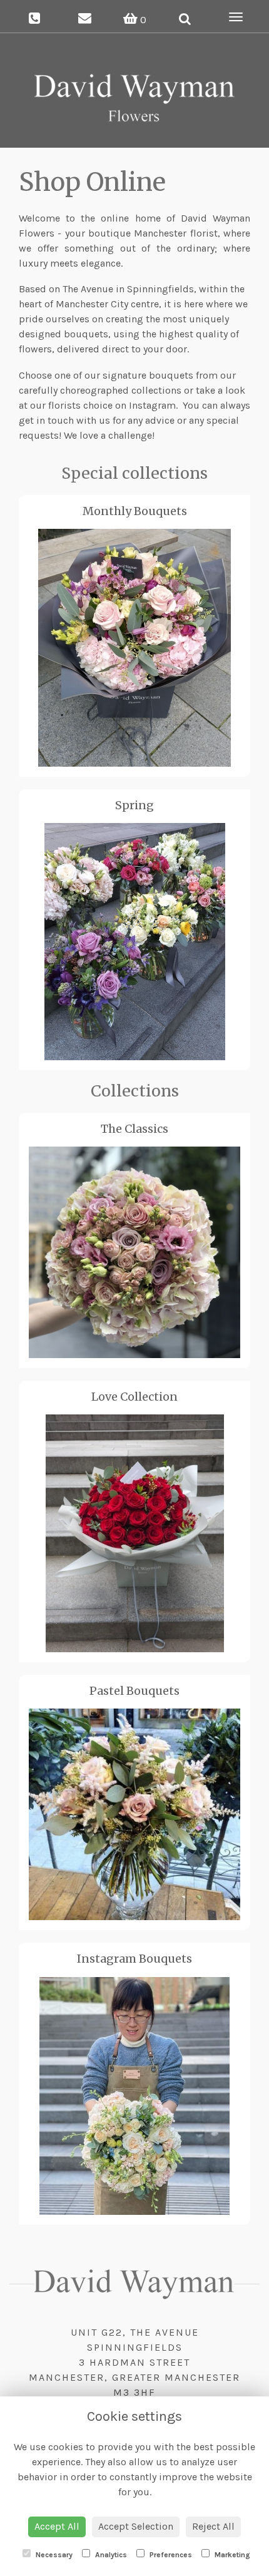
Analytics (110, 2555)
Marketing (231, 2555)
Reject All (213, 2526)
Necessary (53, 2555)
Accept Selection (136, 2526)
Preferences (170, 2555)
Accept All (57, 2526)
